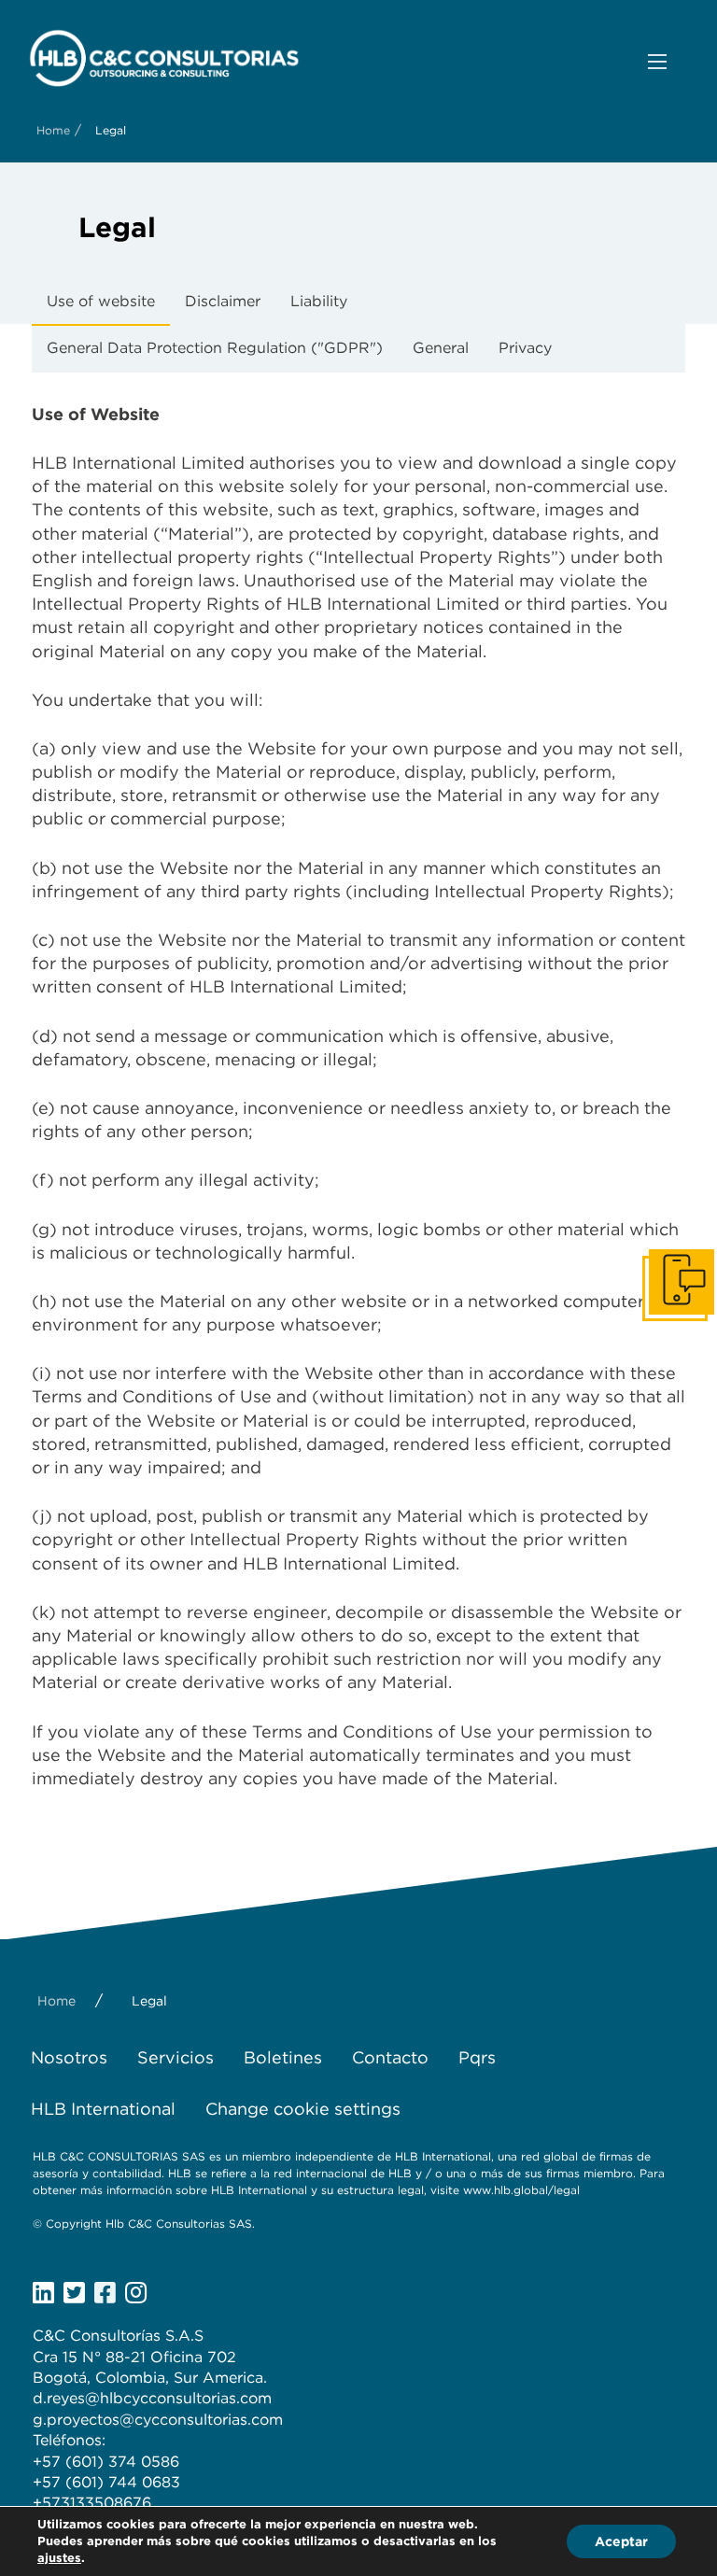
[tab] (101, 303)
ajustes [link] (59, 2558)
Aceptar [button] (621, 2541)
